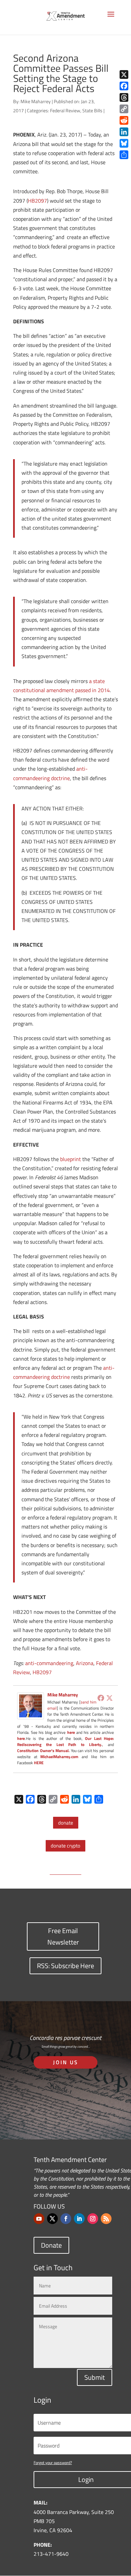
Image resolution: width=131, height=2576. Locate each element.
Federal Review (65, 110)
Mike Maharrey (36, 101)
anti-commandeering (49, 1663)
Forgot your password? (53, 2463)
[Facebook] (101, 1698)
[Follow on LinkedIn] (79, 2219)
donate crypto (65, 1846)
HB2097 (37, 201)
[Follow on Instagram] (93, 2219)
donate (66, 1823)
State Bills (92, 110)
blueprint (71, 1159)
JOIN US (66, 2062)
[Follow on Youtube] (39, 2219)
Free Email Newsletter (63, 1936)
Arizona (85, 1663)
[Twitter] (110, 1698)
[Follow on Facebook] (66, 2219)
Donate (51, 2245)
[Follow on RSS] (106, 2219)
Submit (95, 2377)
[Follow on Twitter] (52, 2219)
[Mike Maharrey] (31, 1715)
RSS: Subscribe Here (65, 1966)
